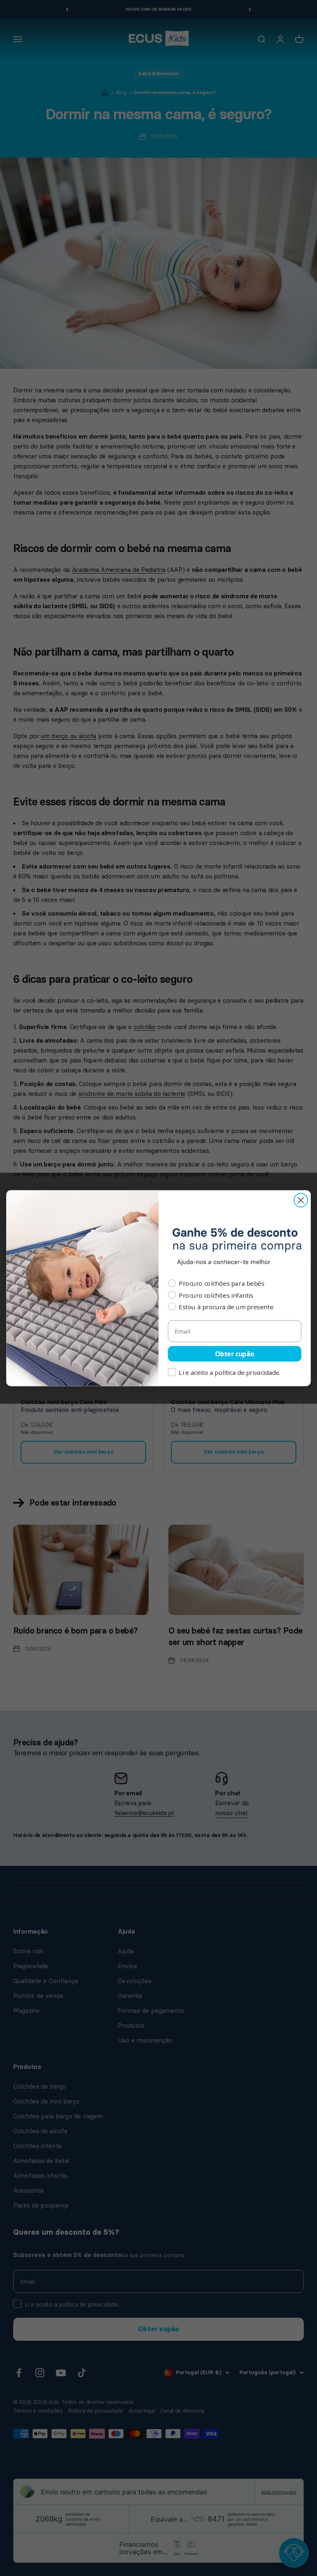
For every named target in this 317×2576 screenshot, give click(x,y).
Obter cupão (235, 1354)
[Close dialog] (301, 1200)
